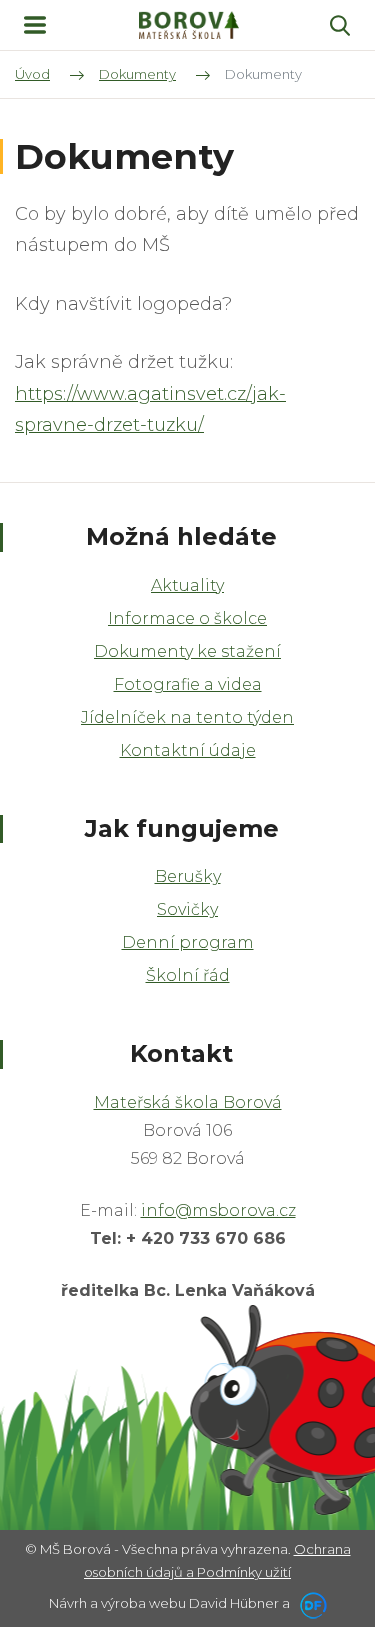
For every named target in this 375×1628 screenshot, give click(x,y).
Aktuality (187, 585)
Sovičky (187, 909)
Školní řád (188, 975)
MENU (35, 25)
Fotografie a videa (188, 684)
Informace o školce (187, 618)
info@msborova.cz (218, 1210)
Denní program (188, 942)
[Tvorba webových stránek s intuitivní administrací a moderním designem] (310, 1603)
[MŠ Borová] (189, 25)
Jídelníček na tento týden (187, 717)
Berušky (188, 876)
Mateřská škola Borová (188, 1102)
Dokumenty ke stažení (187, 651)
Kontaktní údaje (188, 750)
